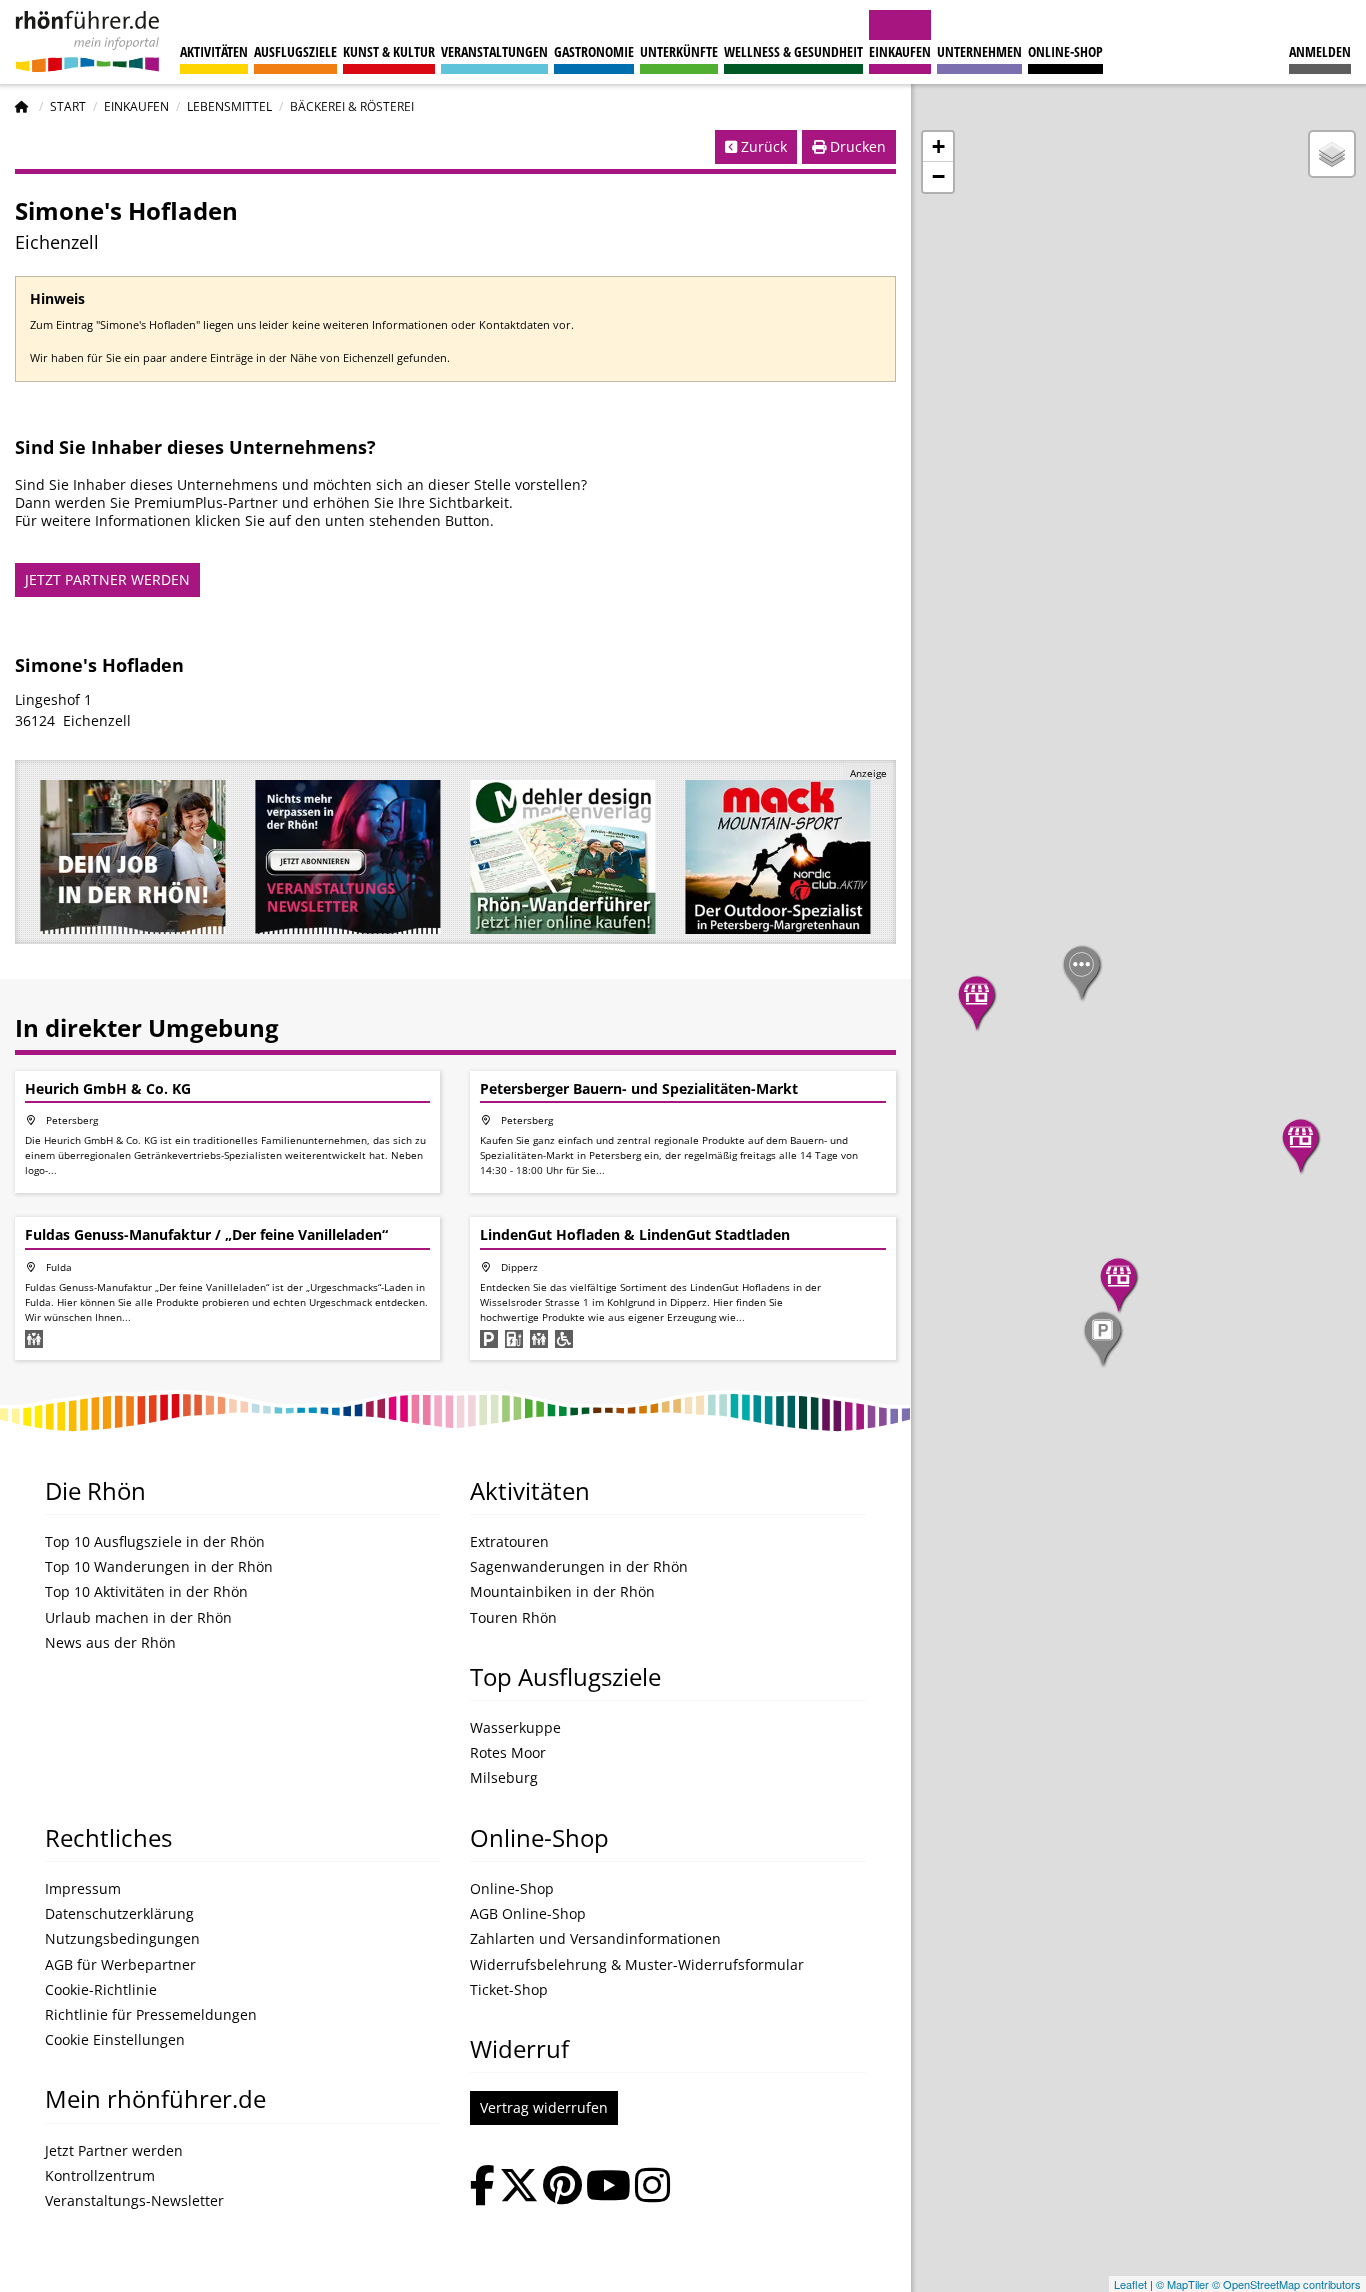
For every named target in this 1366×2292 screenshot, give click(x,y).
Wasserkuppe (515, 1728)
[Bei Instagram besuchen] (652, 2187)
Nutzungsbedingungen (122, 1939)
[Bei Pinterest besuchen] (562, 2187)
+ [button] (938, 146)
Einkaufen (900, 51)
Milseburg (504, 1778)
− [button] (938, 176)
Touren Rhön (513, 1618)
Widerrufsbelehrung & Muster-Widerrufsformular (637, 1965)
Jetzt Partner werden (114, 2151)
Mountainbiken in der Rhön (562, 1592)
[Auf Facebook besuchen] (482, 2187)
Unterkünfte (679, 51)
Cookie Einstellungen (115, 2040)
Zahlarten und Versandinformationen (595, 1939)
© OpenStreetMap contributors (1286, 2284)
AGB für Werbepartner (120, 1965)
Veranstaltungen (494, 51)
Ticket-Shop (509, 1990)
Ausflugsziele (295, 51)
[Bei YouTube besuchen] (608, 2187)
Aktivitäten (214, 51)
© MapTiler (1182, 2284)
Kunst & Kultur (389, 51)
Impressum (83, 1889)
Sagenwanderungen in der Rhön (579, 1567)
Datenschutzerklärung (119, 1914)
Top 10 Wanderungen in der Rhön (159, 1567)
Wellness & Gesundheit (793, 51)
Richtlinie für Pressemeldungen (151, 2015)
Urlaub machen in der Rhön (138, 1618)
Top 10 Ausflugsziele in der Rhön (155, 1542)
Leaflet (1130, 2284)
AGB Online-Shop (528, 1914)
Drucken (856, 146)
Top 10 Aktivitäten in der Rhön (146, 1592)
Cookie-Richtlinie (101, 1990)
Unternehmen (979, 51)
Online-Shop (1065, 51)
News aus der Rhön (110, 1643)
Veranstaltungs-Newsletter (134, 2201)
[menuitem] (1320, 42)
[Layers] (1332, 154)
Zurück (762, 146)
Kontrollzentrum (100, 2176)
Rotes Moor (508, 1753)
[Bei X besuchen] (519, 2187)
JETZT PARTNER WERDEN (107, 579)
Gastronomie (594, 51)
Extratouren (509, 1542)
